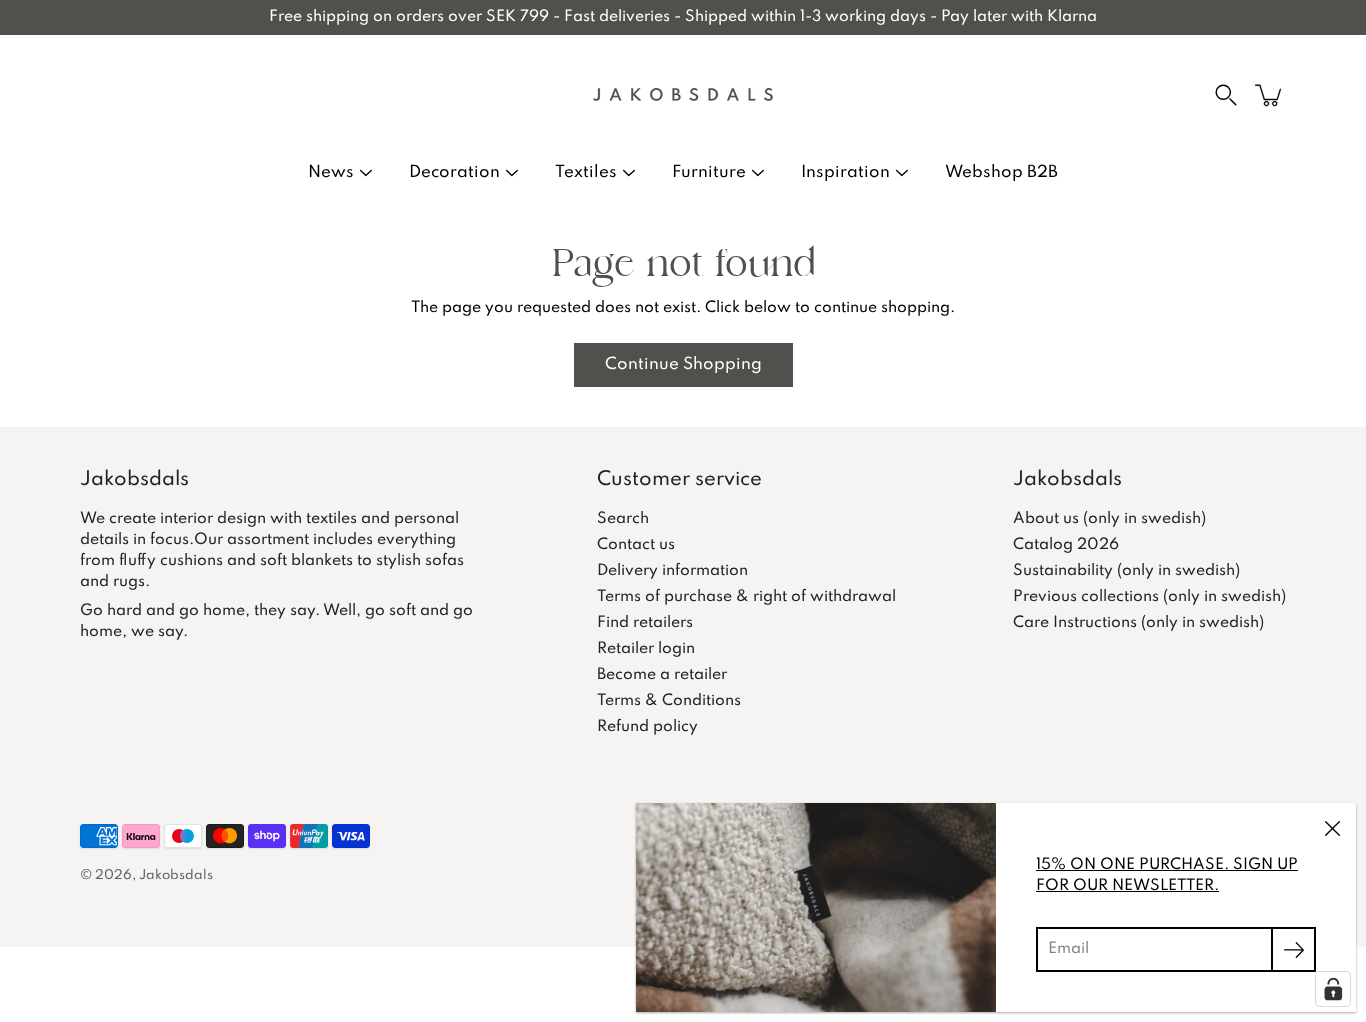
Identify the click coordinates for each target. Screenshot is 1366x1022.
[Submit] (1293, 949)
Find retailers (645, 623)
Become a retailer (662, 675)
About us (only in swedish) (1109, 519)
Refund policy (647, 727)
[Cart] (1270, 95)
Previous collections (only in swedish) (1149, 597)
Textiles (586, 172)
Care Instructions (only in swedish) (1138, 623)
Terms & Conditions (669, 701)
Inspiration (845, 172)
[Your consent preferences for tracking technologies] (1333, 989)
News (331, 172)
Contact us (636, 545)
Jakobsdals (176, 875)
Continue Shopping (683, 364)
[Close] (1332, 827)
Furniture (709, 172)
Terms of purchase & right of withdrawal (746, 597)
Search (623, 519)
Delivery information (672, 571)
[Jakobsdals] (683, 95)
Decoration (454, 172)
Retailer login (646, 649)
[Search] (1226, 95)
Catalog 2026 (1066, 545)
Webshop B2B (1001, 172)
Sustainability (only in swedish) (1126, 571)
